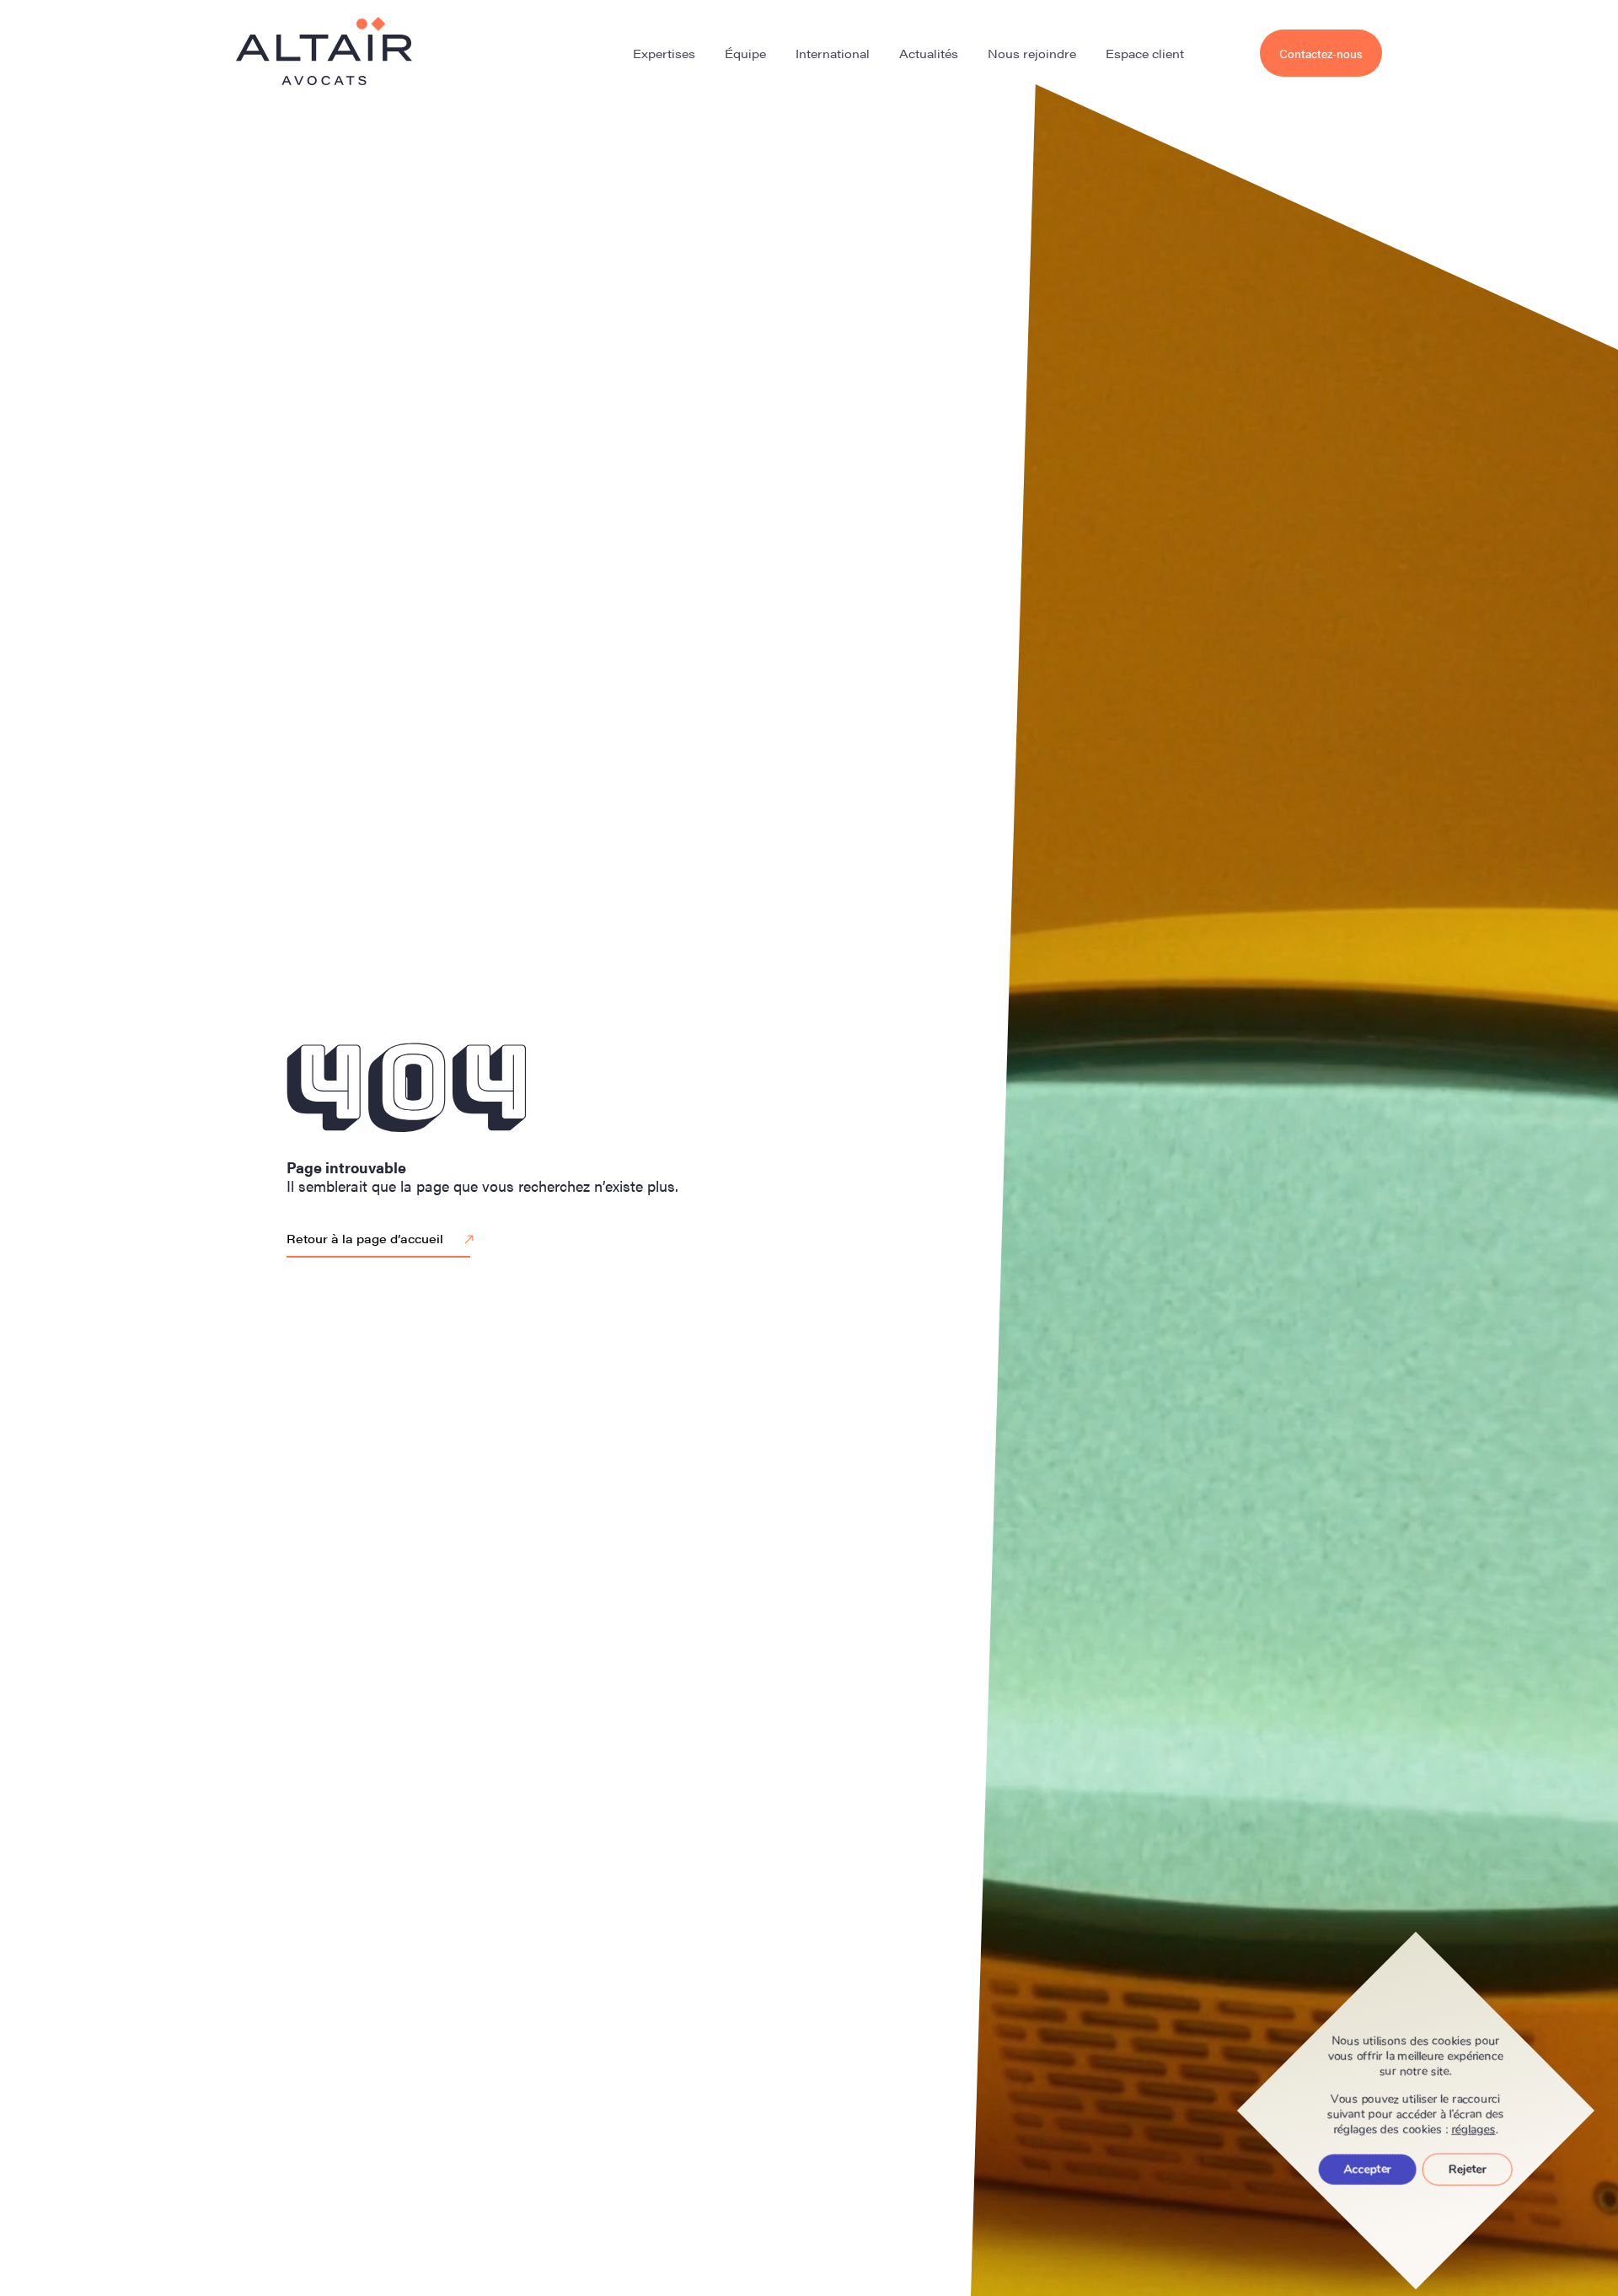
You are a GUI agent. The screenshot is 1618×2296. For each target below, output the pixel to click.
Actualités (929, 53)
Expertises (664, 53)
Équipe (745, 53)
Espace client (1145, 53)
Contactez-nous (1321, 53)
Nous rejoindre (1032, 53)
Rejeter (1468, 2169)
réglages (1474, 2130)
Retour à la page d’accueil (365, 1238)
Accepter (1368, 2169)
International (833, 53)
